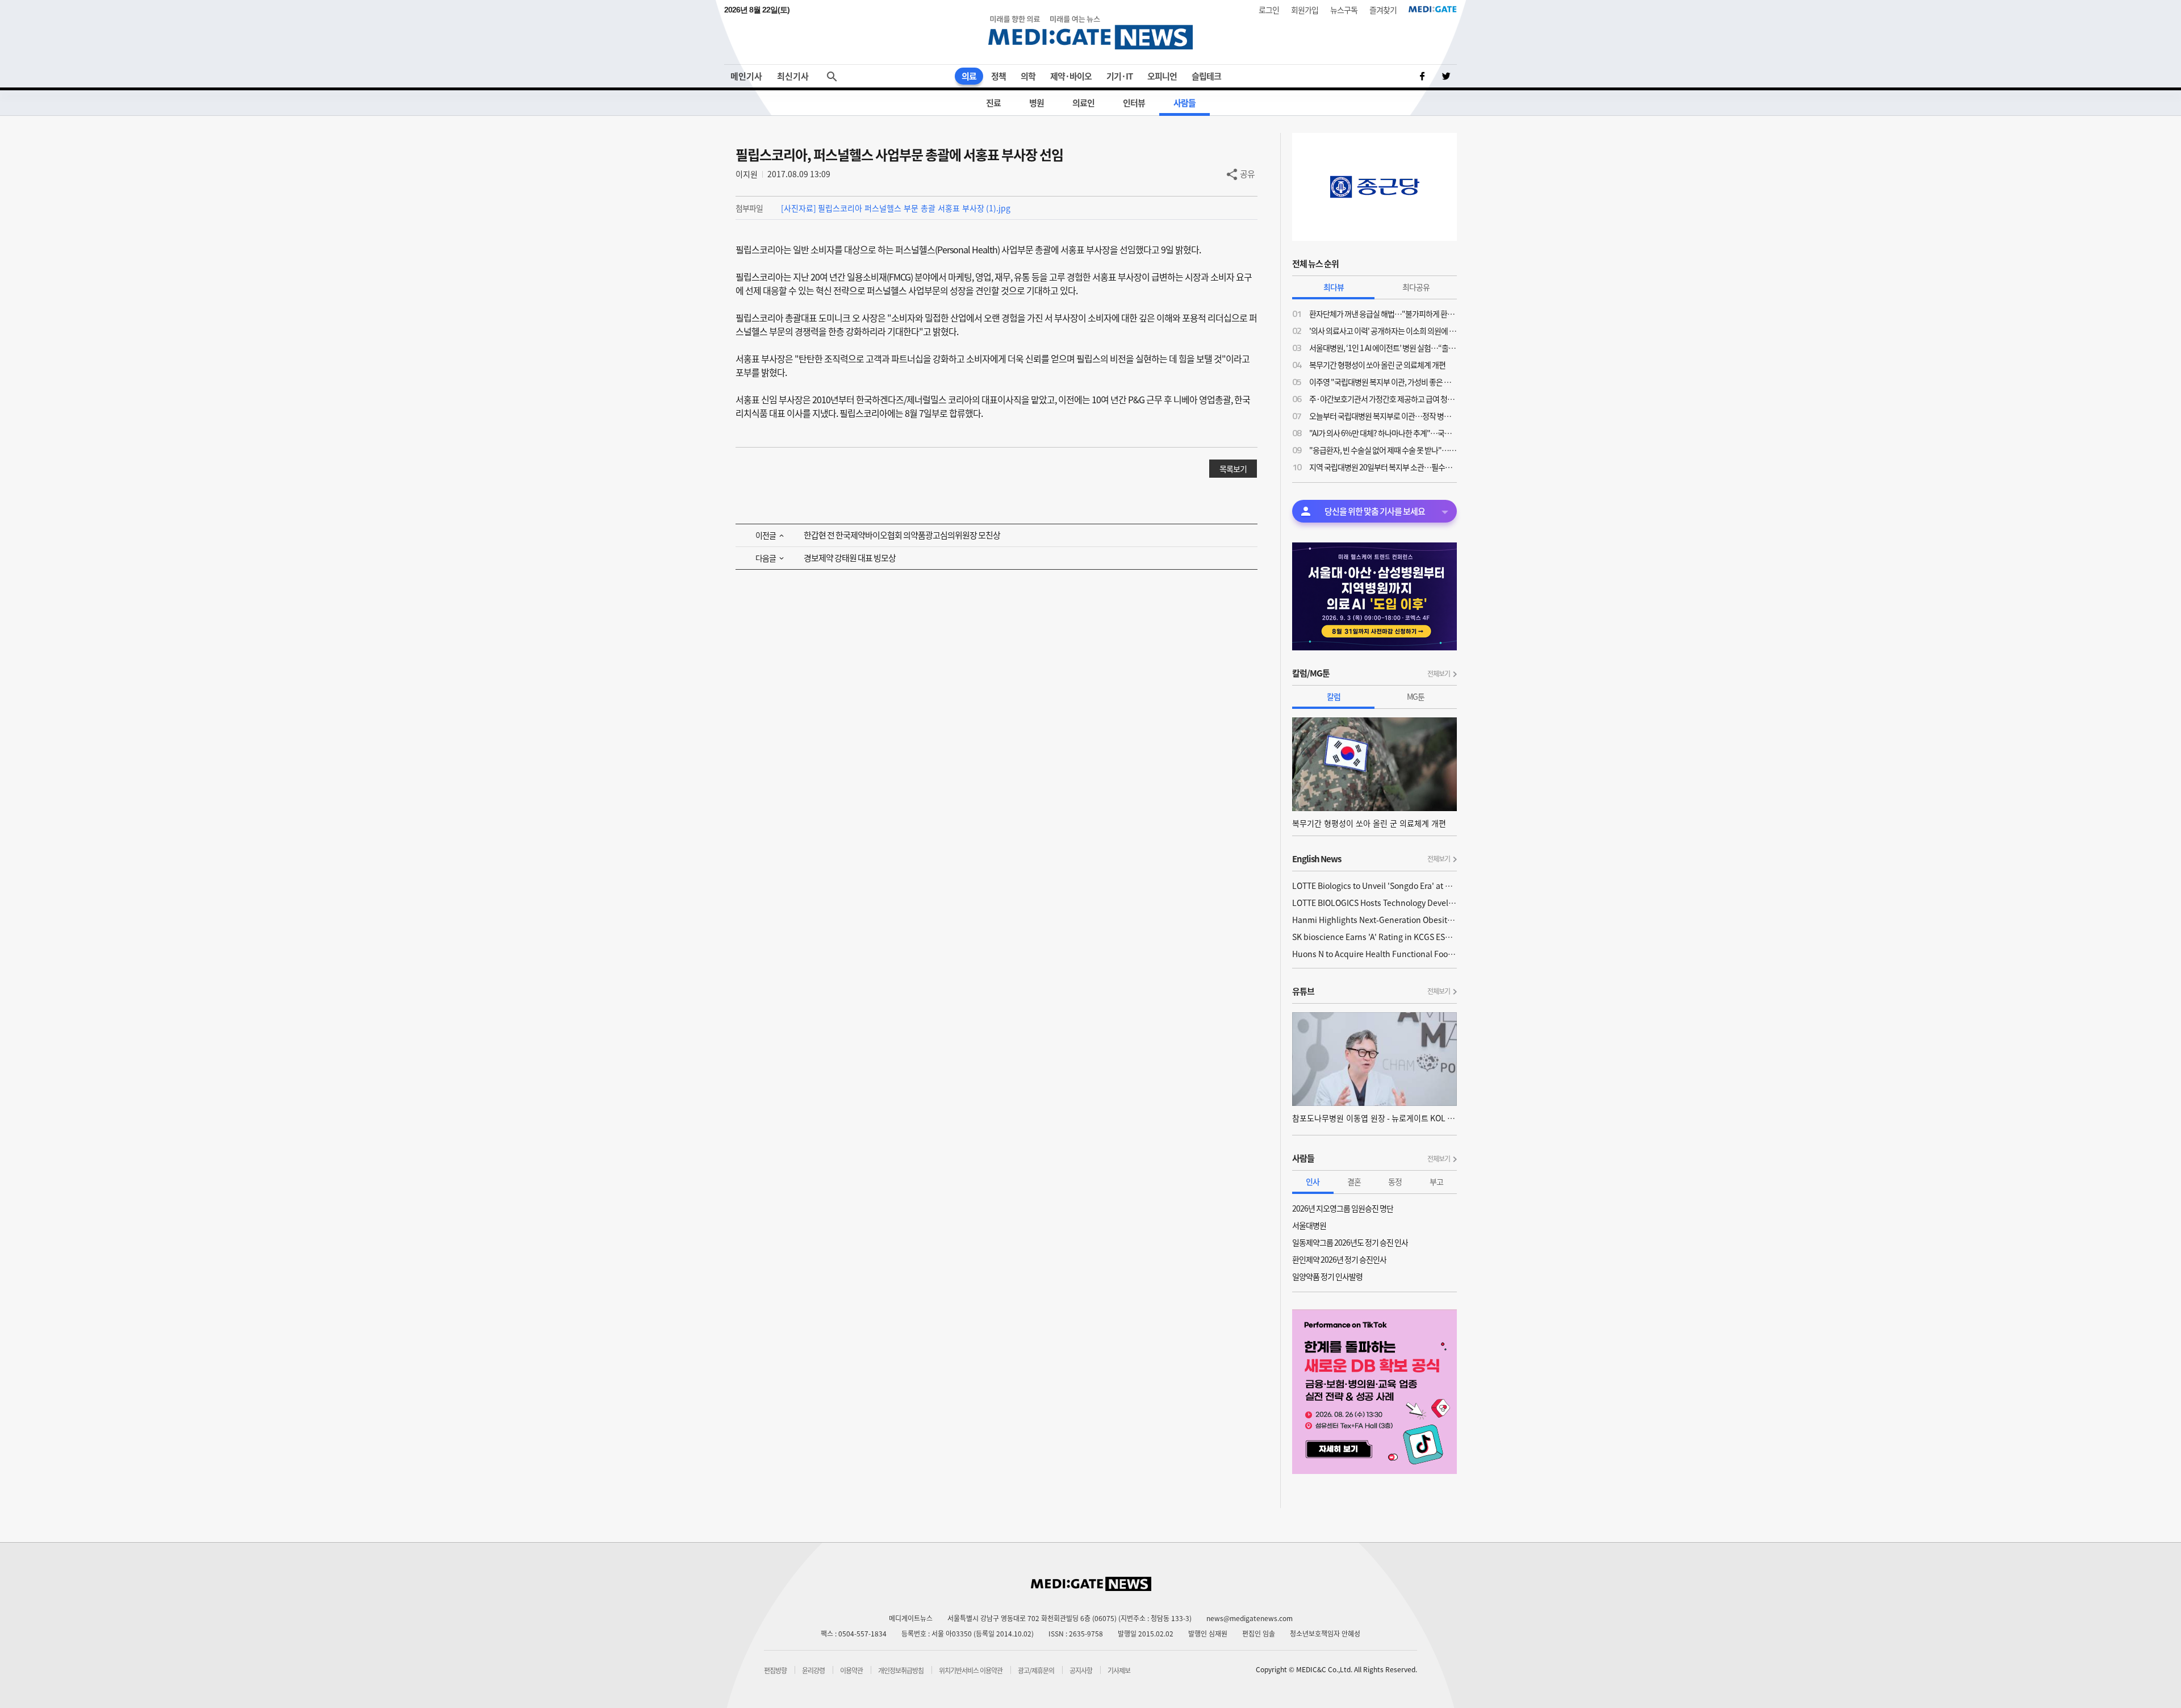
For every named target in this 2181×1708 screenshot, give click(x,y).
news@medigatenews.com (1250, 1618)
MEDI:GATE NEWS (1090, 32)
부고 (1436, 1181)
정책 (998, 76)
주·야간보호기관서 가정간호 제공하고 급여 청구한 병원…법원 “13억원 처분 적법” (1383, 399)
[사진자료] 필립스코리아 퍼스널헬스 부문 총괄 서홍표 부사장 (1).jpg (896, 208)
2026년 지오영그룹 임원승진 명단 (1343, 1208)
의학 (1028, 76)
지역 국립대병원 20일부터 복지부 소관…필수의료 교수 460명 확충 (1383, 467)
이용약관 (851, 1671)
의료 (969, 76)
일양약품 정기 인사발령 (1327, 1276)
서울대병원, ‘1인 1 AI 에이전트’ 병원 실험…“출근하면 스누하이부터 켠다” (1383, 348)
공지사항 (1081, 1671)
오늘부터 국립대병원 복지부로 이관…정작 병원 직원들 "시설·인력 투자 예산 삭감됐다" (1383, 416)
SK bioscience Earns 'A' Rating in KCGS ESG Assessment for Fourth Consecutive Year (1374, 937)
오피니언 (1162, 76)
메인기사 (746, 76)
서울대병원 (1309, 1225)
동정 (1395, 1181)
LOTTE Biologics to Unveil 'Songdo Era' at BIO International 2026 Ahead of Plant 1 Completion (1374, 886)
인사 (1313, 1181)
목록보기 (1233, 469)
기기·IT (1119, 76)
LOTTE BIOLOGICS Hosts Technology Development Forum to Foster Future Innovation (1374, 903)
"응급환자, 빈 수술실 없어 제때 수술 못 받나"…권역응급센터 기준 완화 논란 (1383, 450)
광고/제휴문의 (1036, 1671)
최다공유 (1416, 287)
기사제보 (1119, 1671)
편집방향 (775, 1671)
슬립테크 (1206, 76)
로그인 (1269, 10)
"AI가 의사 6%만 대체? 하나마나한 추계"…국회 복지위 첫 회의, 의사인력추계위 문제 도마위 (1383, 433)
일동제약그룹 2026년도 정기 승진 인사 (1350, 1242)
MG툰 (1416, 696)
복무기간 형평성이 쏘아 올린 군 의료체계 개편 (1377, 365)
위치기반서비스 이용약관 (971, 1671)
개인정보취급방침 (901, 1671)
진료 (993, 103)
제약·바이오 (1071, 76)
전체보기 (1439, 674)
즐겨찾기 (1383, 10)
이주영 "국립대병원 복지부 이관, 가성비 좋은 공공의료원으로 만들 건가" (1383, 382)
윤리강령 (813, 1671)
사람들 (1184, 103)
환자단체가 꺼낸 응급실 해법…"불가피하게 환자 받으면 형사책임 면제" (1383, 314)
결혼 (1354, 1181)
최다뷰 (1334, 287)
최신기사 (793, 76)
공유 (1247, 174)
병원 (1037, 103)
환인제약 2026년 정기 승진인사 (1339, 1259)
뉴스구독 (1344, 10)
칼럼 (1334, 696)
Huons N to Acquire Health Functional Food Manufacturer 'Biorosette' (1374, 954)
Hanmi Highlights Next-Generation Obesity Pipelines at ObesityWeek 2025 (1374, 920)
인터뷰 (1134, 103)
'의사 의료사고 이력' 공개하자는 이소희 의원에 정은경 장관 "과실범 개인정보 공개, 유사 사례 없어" (1383, 331)
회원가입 (1305, 10)
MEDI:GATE (1433, 9)
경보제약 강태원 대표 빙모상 (850, 558)
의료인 (1083, 103)
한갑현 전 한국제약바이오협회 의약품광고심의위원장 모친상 (902, 535)
